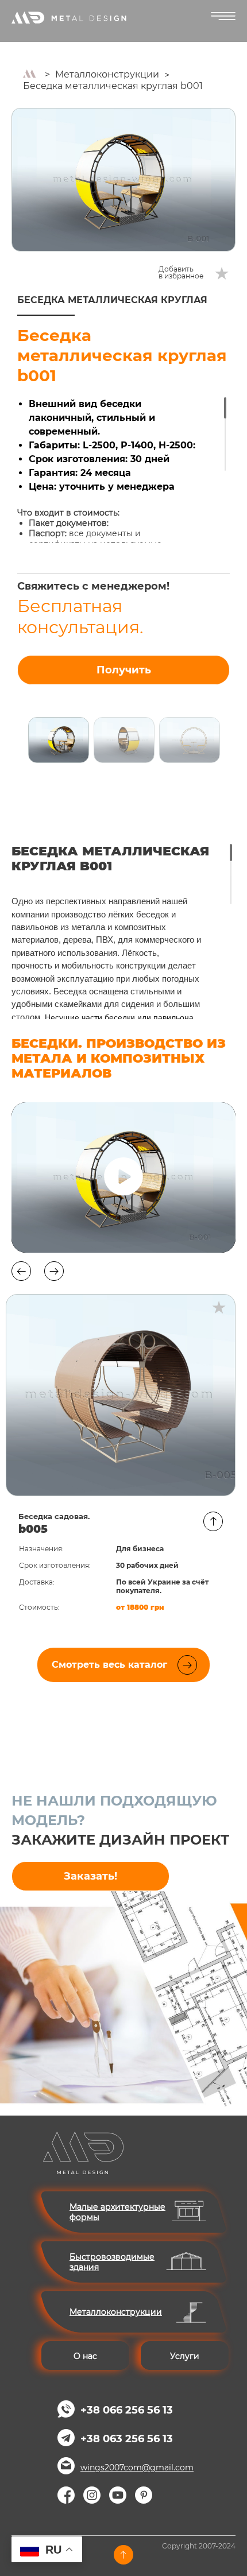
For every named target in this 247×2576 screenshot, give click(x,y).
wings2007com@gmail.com (137, 2467)
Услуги (185, 2356)
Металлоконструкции (107, 74)
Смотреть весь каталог (109, 1665)
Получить (124, 670)
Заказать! (90, 1876)
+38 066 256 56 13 (127, 2410)
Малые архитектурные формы (117, 2212)
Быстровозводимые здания (112, 2262)
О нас (85, 2356)
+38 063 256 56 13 (127, 2439)
